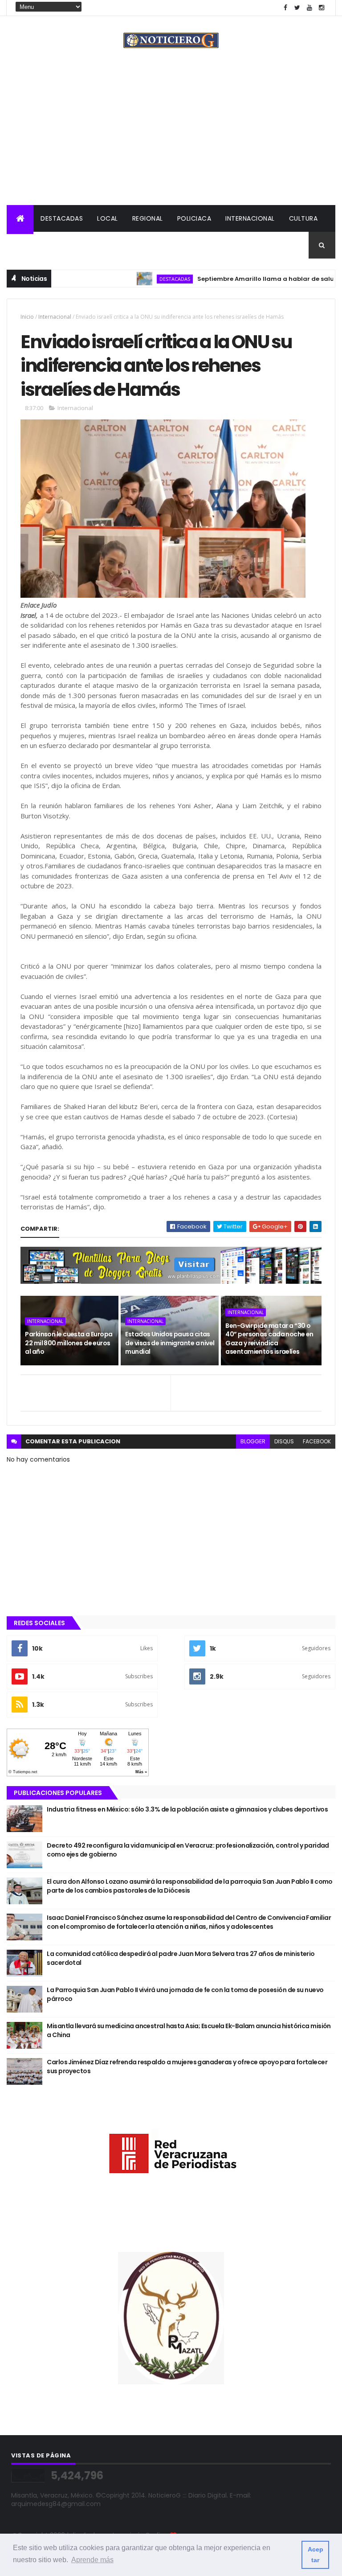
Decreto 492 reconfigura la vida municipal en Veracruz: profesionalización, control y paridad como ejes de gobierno (188, 1850)
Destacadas (62, 218)
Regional (148, 218)
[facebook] (285, 8)
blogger (253, 1441)
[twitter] (297, 8)
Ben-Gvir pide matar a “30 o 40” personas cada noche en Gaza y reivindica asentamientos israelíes (269, 1339)
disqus (284, 1441)
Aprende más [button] (92, 2560)
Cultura (303, 218)
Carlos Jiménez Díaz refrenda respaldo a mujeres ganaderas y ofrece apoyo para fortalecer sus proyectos (187, 2067)
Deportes (30, 245)
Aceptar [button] (316, 2555)
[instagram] (322, 8)
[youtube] (309, 8)
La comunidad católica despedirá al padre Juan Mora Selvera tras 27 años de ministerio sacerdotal (181, 1958)
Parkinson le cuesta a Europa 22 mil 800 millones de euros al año (69, 1343)
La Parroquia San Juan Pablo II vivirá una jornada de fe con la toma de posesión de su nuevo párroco (185, 1994)
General (74, 245)
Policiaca (194, 218)
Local (108, 218)
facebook (317, 1441)
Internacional (250, 218)
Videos (114, 245)
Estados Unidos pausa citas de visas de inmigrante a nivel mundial (170, 1343)
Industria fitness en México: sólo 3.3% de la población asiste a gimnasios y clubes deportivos (187, 1809)
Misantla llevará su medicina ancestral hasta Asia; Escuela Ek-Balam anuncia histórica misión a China (189, 2030)
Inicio (27, 317)
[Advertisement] (171, 138)
